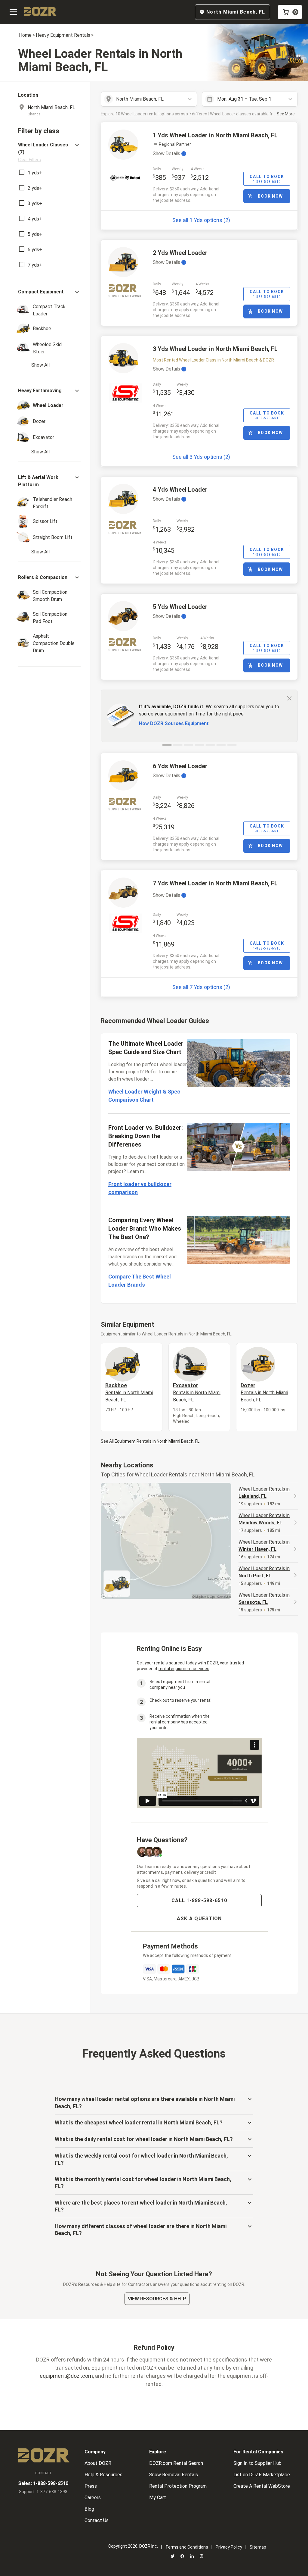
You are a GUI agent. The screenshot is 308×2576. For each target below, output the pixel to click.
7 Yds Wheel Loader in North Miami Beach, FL (215, 883)
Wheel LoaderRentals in (264, 1493)
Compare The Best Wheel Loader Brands (140, 1281)
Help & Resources (103, 2475)
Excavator (197, 1392)
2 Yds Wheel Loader (180, 253)
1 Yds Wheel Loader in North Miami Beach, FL (215, 135)
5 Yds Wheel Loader (180, 607)
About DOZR (98, 2463)
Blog (89, 2509)
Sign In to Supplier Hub (257, 2463)
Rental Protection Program (178, 2486)
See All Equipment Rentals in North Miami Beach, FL (150, 1441)
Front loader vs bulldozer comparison (140, 1188)
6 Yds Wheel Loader (180, 766)
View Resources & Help (157, 2299)
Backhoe (129, 1392)
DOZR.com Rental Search (176, 2463)
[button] (49, 152)
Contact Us (97, 2520)
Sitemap (258, 2547)
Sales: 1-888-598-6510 (43, 2483)
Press (91, 2486)
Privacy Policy (229, 2547)
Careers (93, 2498)
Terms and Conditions (187, 2547)
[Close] (289, 698)
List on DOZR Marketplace (262, 2475)
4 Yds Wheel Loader (180, 490)
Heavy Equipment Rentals (63, 35)
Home (25, 35)
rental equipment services (184, 1669)
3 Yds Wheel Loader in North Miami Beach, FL (215, 349)
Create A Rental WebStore (262, 2486)
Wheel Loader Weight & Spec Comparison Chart (144, 1096)
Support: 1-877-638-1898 (43, 2492)
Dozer (264, 1392)
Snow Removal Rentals (174, 2475)
